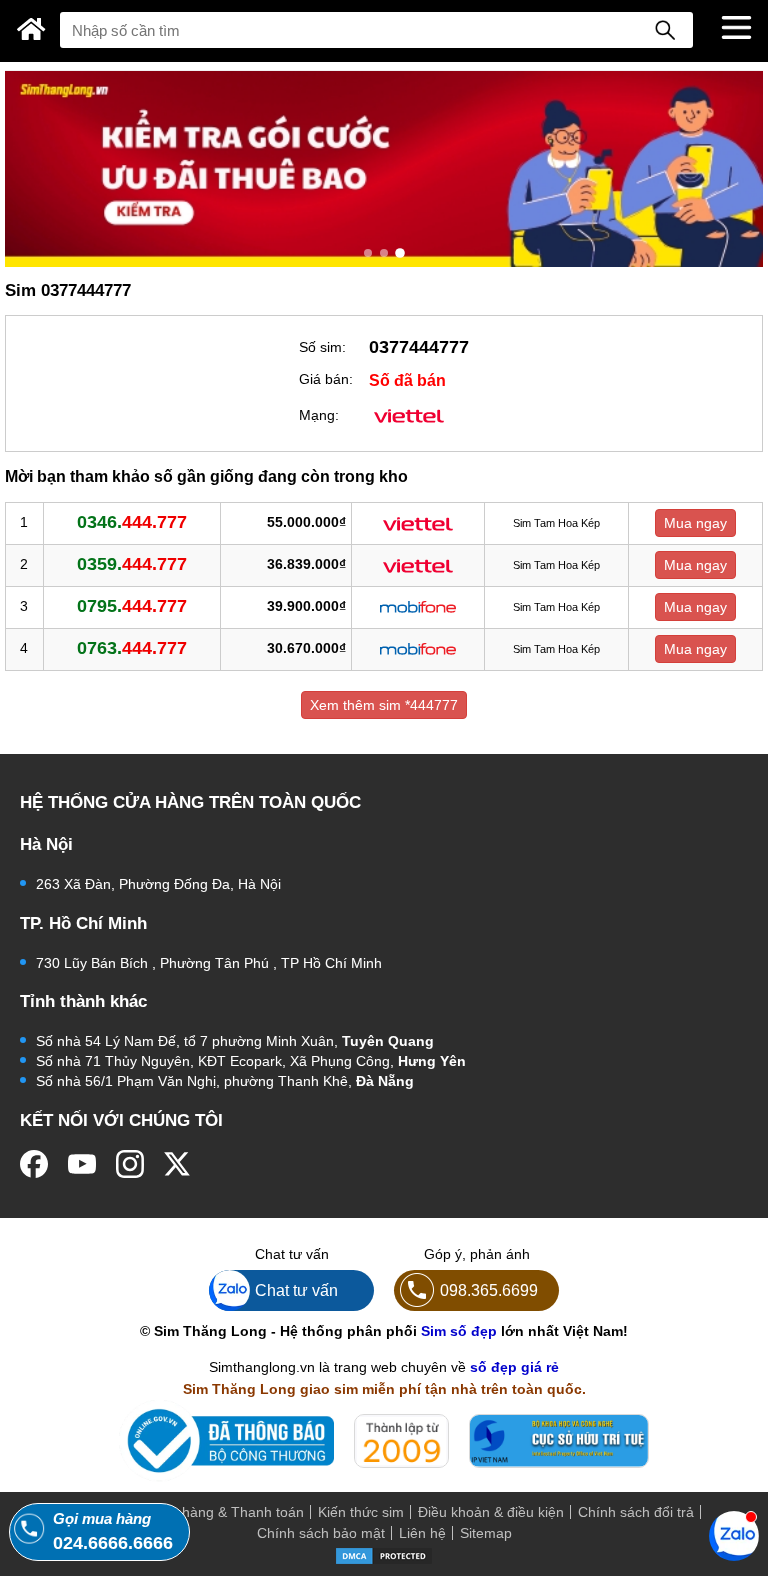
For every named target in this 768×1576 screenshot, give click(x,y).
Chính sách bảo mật (321, 1533)
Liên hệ (422, 1533)
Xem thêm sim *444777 (384, 705)
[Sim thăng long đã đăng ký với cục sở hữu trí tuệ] (559, 1441)
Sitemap (486, 1533)
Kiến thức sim (361, 1512)
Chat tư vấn (296, 1290)
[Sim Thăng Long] (31, 29)
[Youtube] (82, 1164)
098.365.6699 (489, 1290)
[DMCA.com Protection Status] (384, 1555)
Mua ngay (695, 523)
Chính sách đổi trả (636, 1512)
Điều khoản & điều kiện (491, 1512)
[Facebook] (34, 1164)
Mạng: (319, 415)
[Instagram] (130, 1164)
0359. (132, 564)
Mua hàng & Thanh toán (227, 1512)
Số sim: (322, 347)
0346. (132, 522)
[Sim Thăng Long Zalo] (734, 1535)
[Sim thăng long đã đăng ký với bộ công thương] (226, 1440)
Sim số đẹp (459, 1331)
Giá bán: (326, 379)
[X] (178, 1164)
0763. (132, 648)
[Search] (665, 30)
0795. (132, 606)
